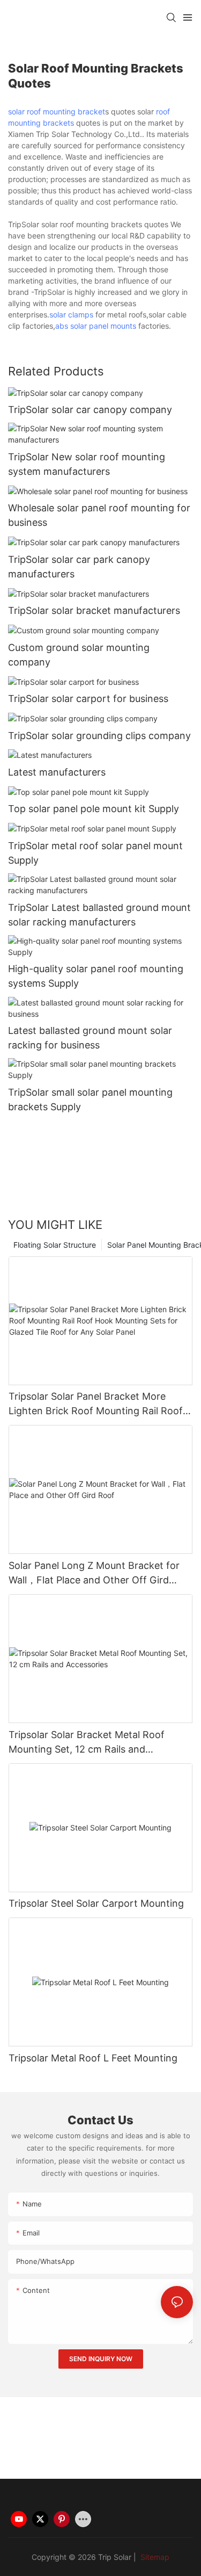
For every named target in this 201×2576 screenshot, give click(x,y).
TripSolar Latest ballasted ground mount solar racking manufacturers (99, 915)
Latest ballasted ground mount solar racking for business (90, 1038)
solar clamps (71, 314)
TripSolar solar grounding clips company (99, 736)
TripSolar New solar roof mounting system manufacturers (87, 464)
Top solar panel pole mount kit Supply (94, 809)
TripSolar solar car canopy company (90, 410)
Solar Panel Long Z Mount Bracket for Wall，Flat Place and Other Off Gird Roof (94, 1573)
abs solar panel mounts (96, 326)
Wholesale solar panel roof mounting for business (99, 515)
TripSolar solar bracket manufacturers (94, 610)
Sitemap (154, 2557)
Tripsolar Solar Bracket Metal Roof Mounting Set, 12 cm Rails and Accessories (87, 1743)
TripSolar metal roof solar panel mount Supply (95, 853)
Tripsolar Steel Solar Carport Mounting (96, 1903)
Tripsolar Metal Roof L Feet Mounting (93, 2058)
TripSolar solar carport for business (88, 699)
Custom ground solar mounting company (79, 655)
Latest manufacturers (57, 772)
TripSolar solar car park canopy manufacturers (79, 567)
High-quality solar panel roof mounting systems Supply (96, 976)
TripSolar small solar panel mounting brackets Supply (90, 1099)
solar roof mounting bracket (57, 111)
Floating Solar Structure (55, 1245)
